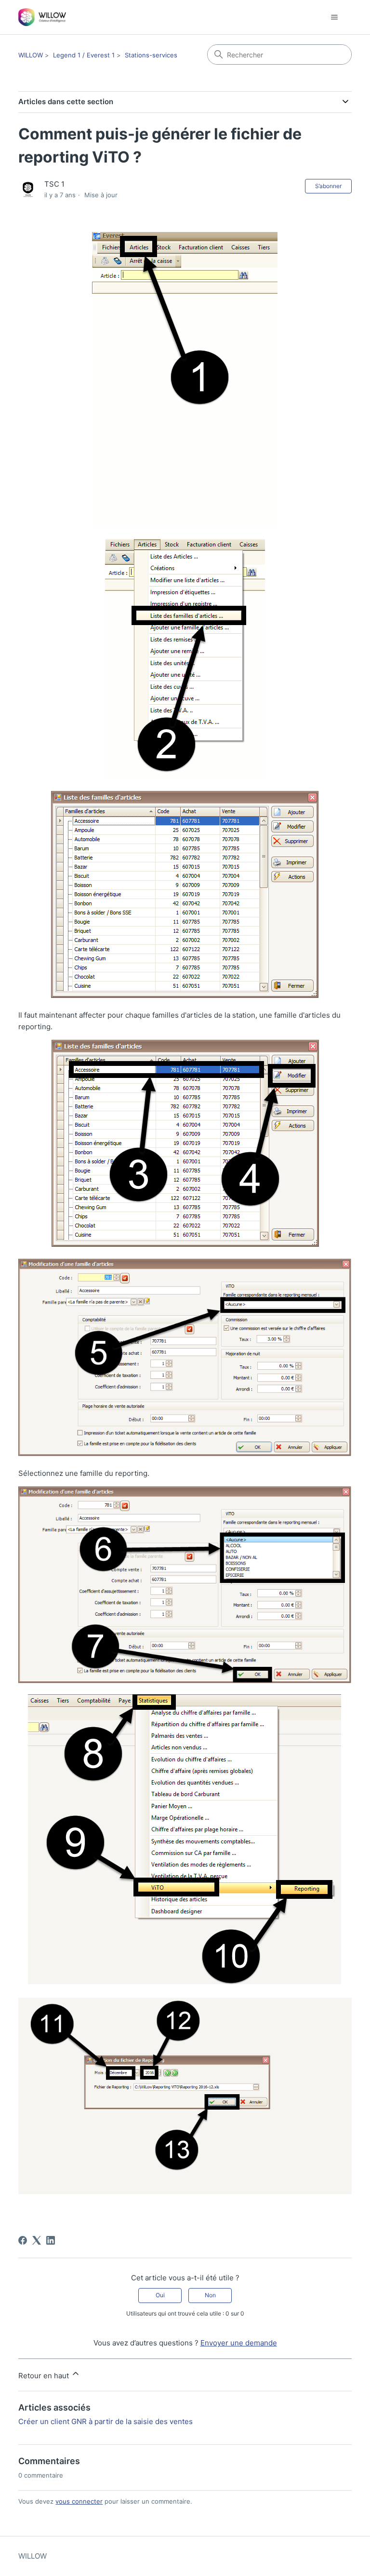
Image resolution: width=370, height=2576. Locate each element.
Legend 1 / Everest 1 (84, 55)
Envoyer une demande (239, 2343)
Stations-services (151, 55)
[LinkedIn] (51, 2240)
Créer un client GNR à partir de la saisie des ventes (106, 2421)
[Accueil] (42, 17)
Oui (160, 2295)
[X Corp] (37, 2240)
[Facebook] (23, 2240)
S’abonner (328, 186)
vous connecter (79, 2501)
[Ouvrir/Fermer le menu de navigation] (335, 17)
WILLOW (31, 55)
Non (210, 2295)
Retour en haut (45, 2376)
